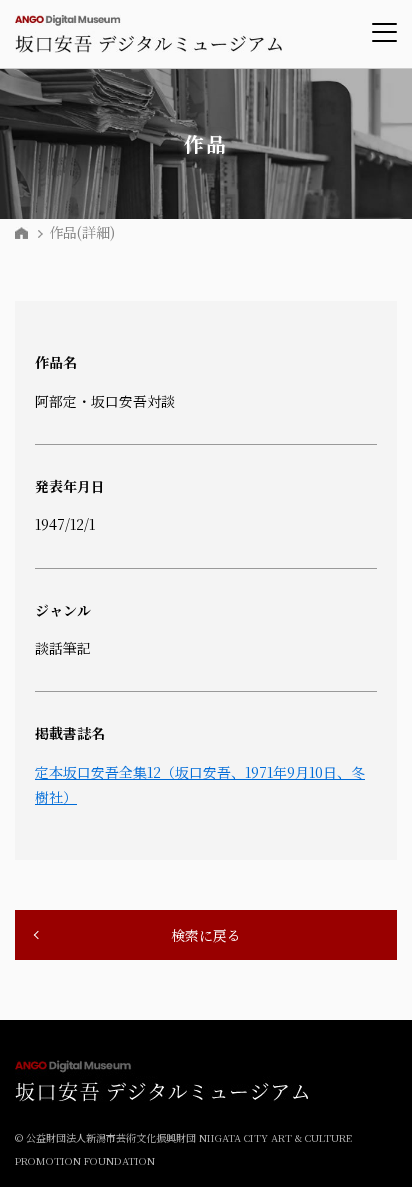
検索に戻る (206, 935)
